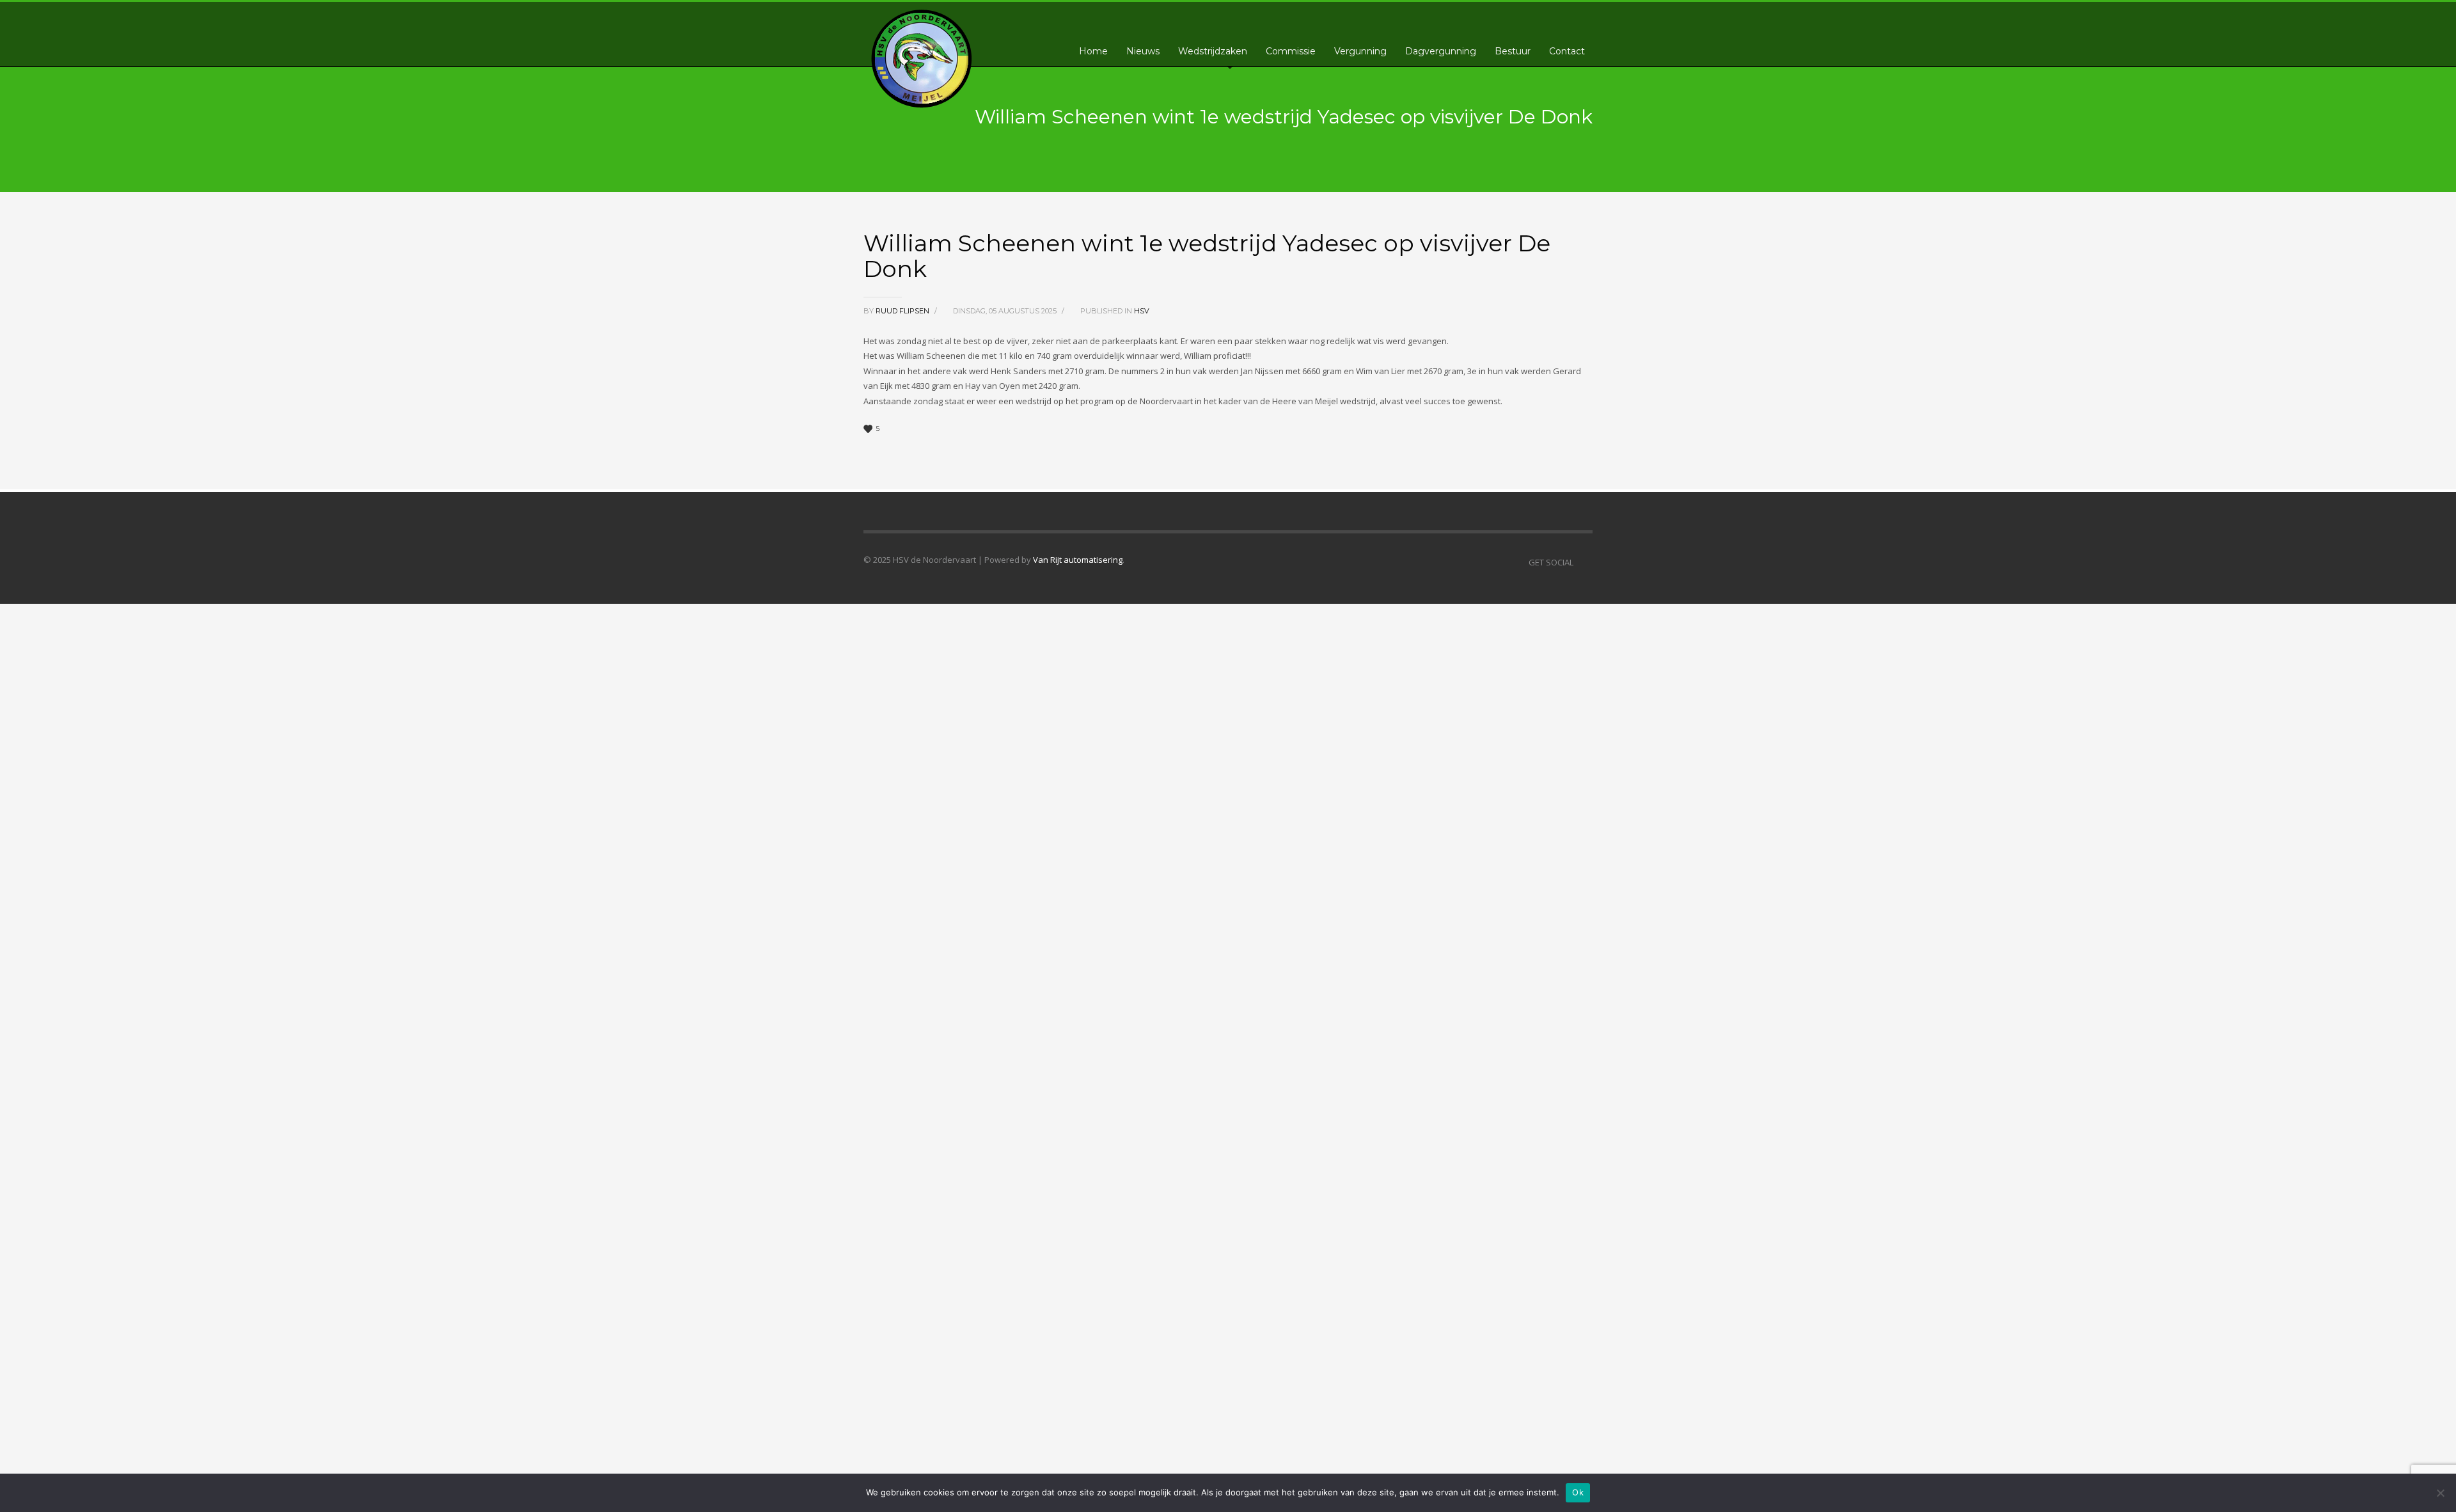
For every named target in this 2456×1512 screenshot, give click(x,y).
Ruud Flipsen (903, 311)
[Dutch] (1516, 17)
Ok (1578, 1492)
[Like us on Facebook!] (1583, 562)
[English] (1529, 17)
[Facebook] (1583, 19)
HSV (1142, 311)
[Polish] (1555, 17)
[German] (1542, 17)
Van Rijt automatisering (1078, 560)
